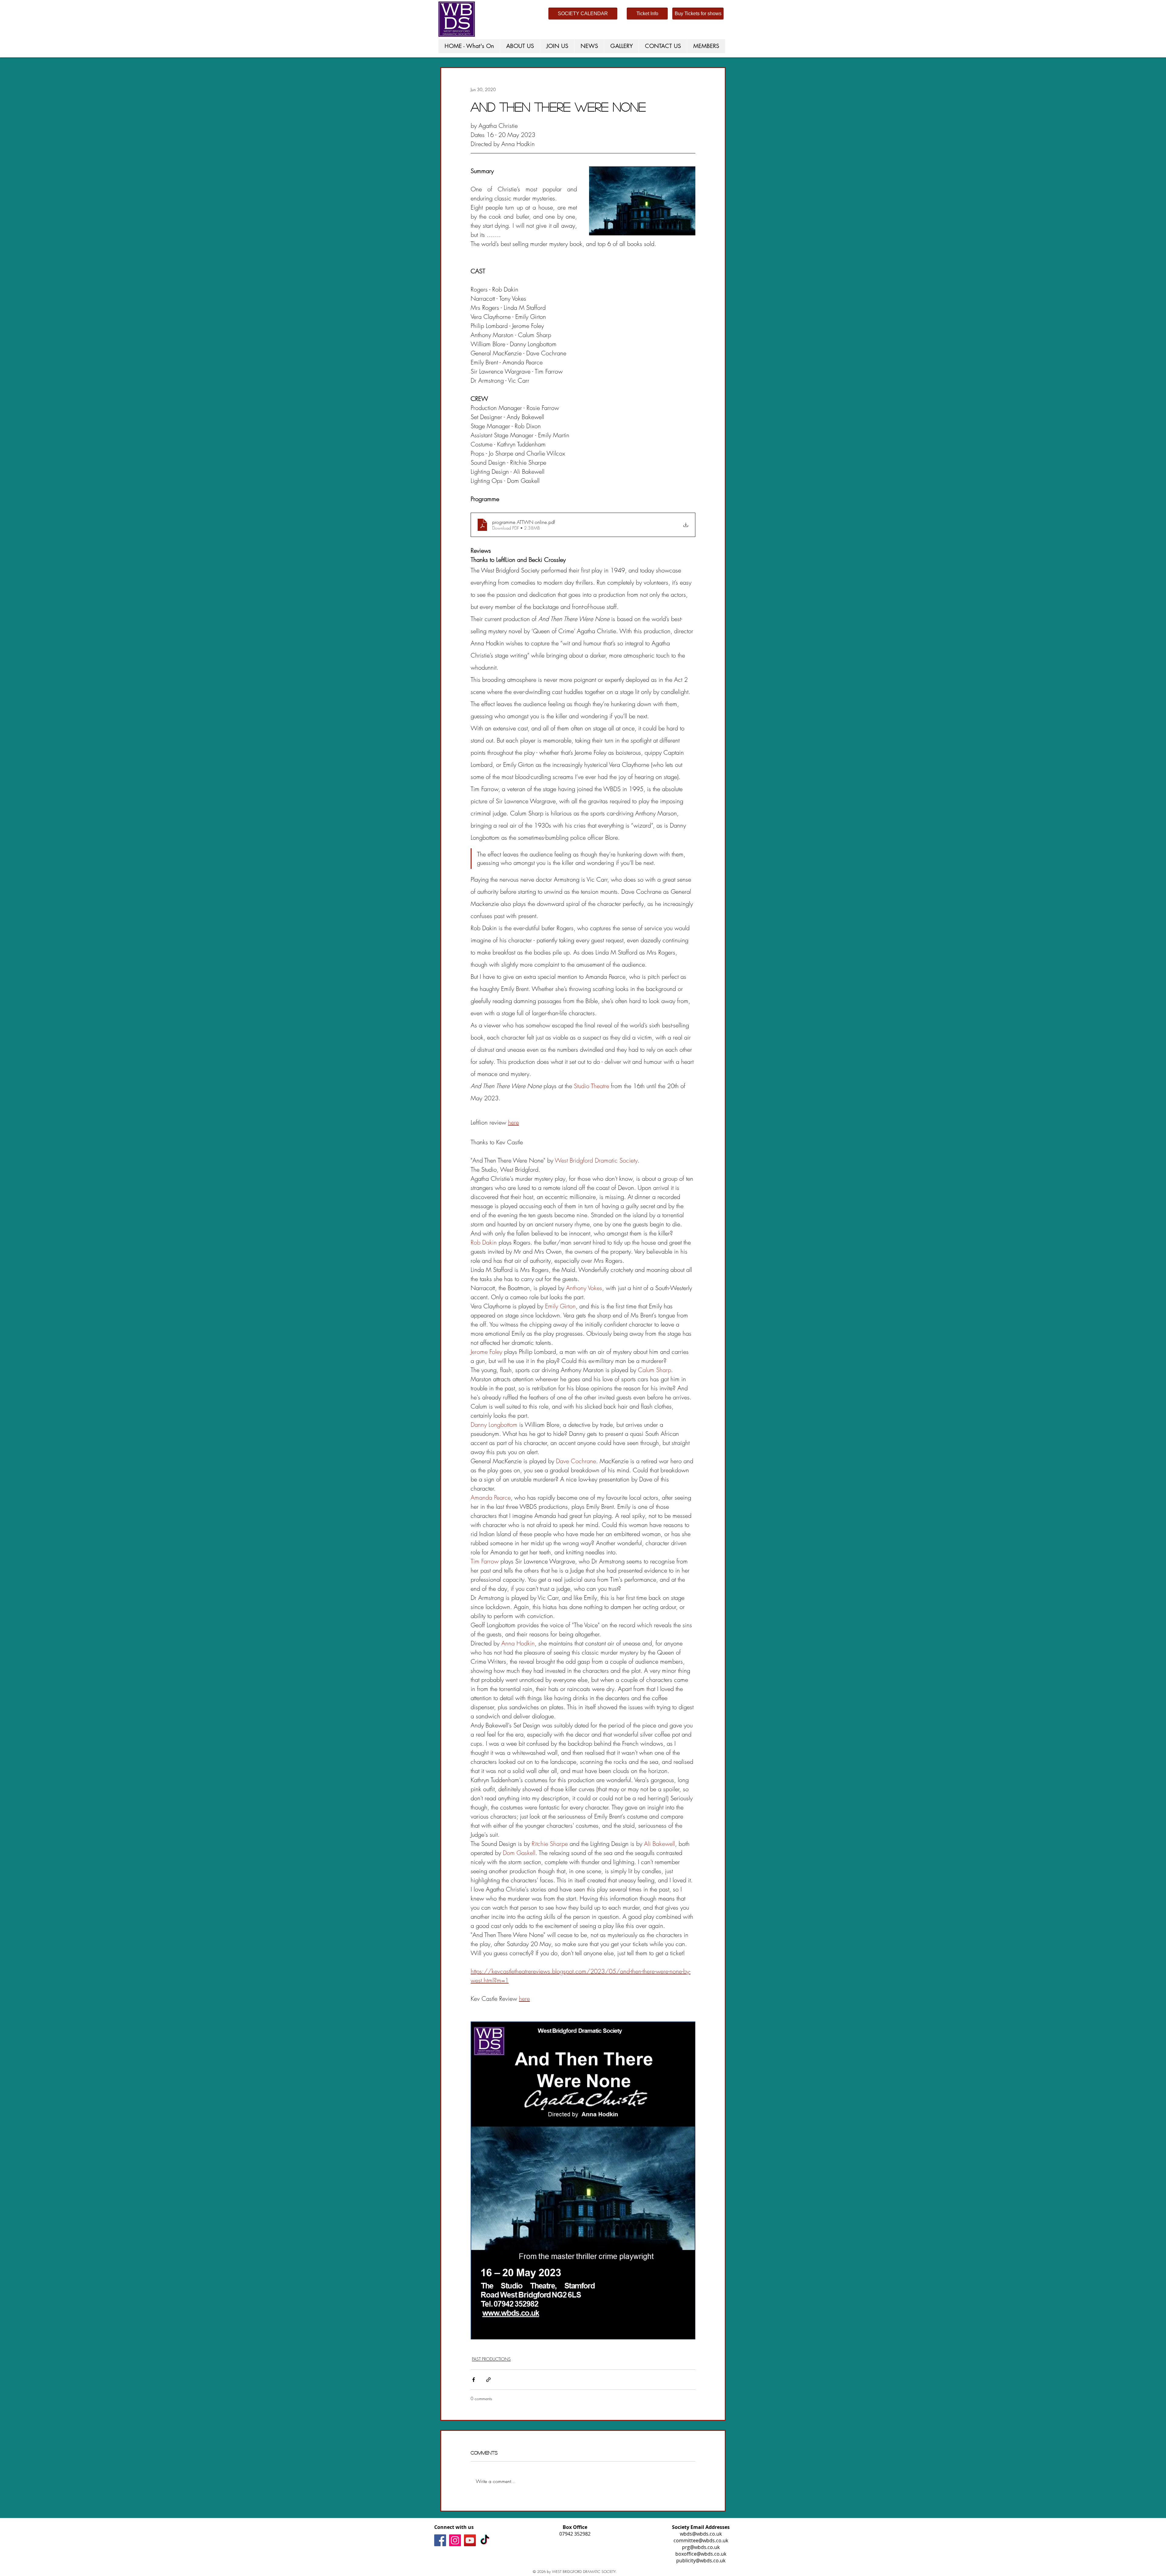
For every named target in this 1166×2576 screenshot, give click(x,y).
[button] (557, 46)
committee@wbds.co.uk (701, 2540)
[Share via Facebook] (474, 2380)
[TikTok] (485, 2540)
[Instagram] (455, 2540)
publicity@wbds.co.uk (701, 2561)
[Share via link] (488, 2380)
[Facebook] (440, 2540)
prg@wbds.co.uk (701, 2547)
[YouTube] (470, 2540)
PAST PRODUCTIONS (491, 2359)
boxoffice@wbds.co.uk (701, 2554)
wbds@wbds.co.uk (701, 2534)
